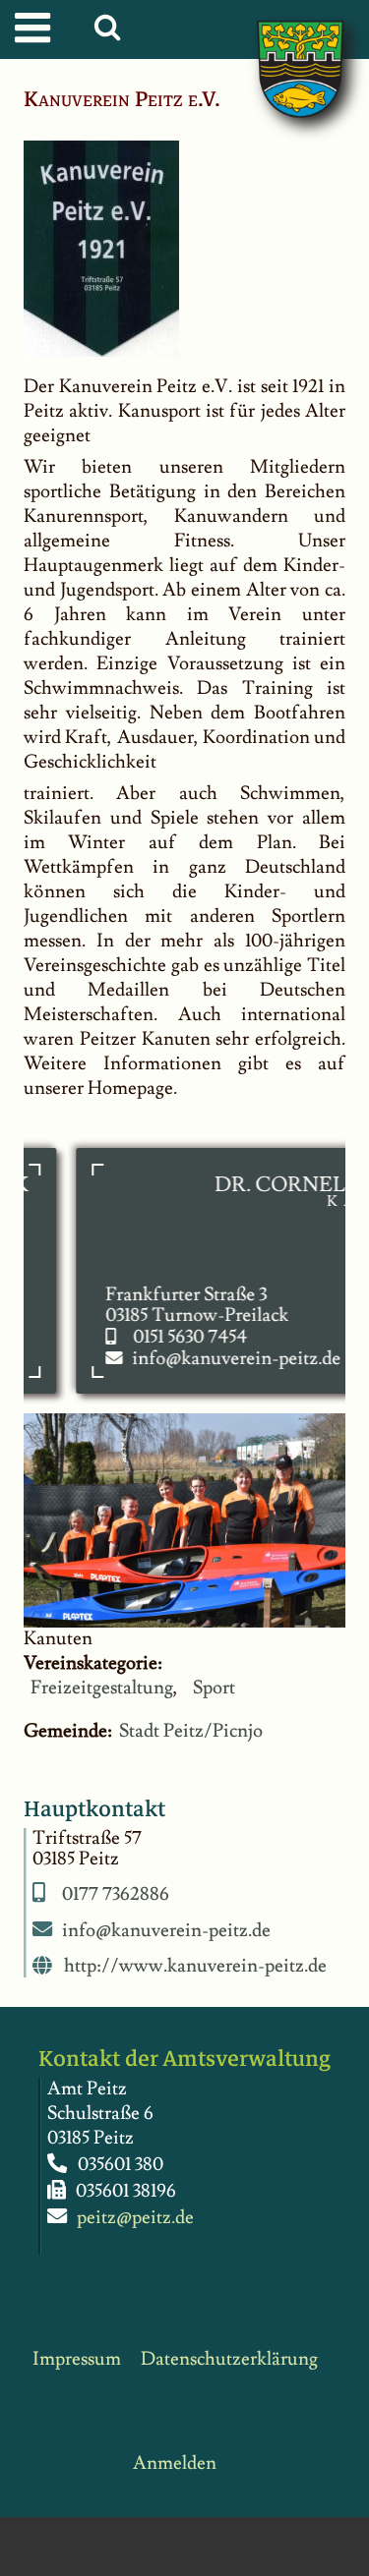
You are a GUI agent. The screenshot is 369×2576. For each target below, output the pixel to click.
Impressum (77, 2359)
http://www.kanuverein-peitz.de (195, 1967)
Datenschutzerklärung (229, 2359)
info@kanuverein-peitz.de (221, 1359)
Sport (214, 1688)
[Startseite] (280, 49)
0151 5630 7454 (175, 1337)
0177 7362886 (116, 1894)
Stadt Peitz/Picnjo (191, 1731)
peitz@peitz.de (135, 2218)
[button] (112, 32)
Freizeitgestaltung (102, 1688)
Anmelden (175, 2463)
